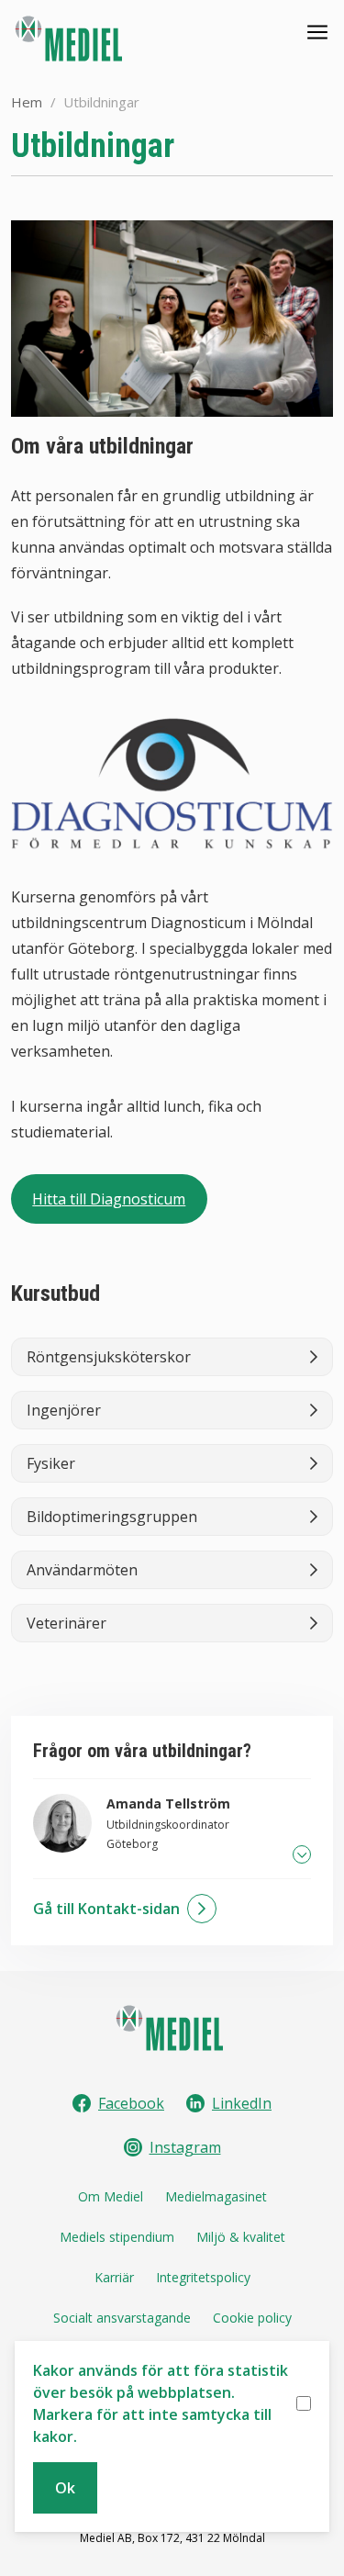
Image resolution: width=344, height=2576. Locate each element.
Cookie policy (252, 2318)
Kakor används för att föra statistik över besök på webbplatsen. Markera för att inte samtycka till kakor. (161, 2403)
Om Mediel (111, 2196)
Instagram (185, 2147)
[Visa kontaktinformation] (302, 1854)
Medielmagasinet (216, 2196)
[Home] (71, 39)
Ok (65, 2488)
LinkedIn (242, 2103)
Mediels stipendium (117, 2237)
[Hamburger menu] (317, 32)
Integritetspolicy (203, 2277)
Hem (27, 102)
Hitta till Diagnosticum (109, 1199)
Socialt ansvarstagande (122, 2318)
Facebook (131, 2103)
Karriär (114, 2277)
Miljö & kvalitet (241, 2237)
